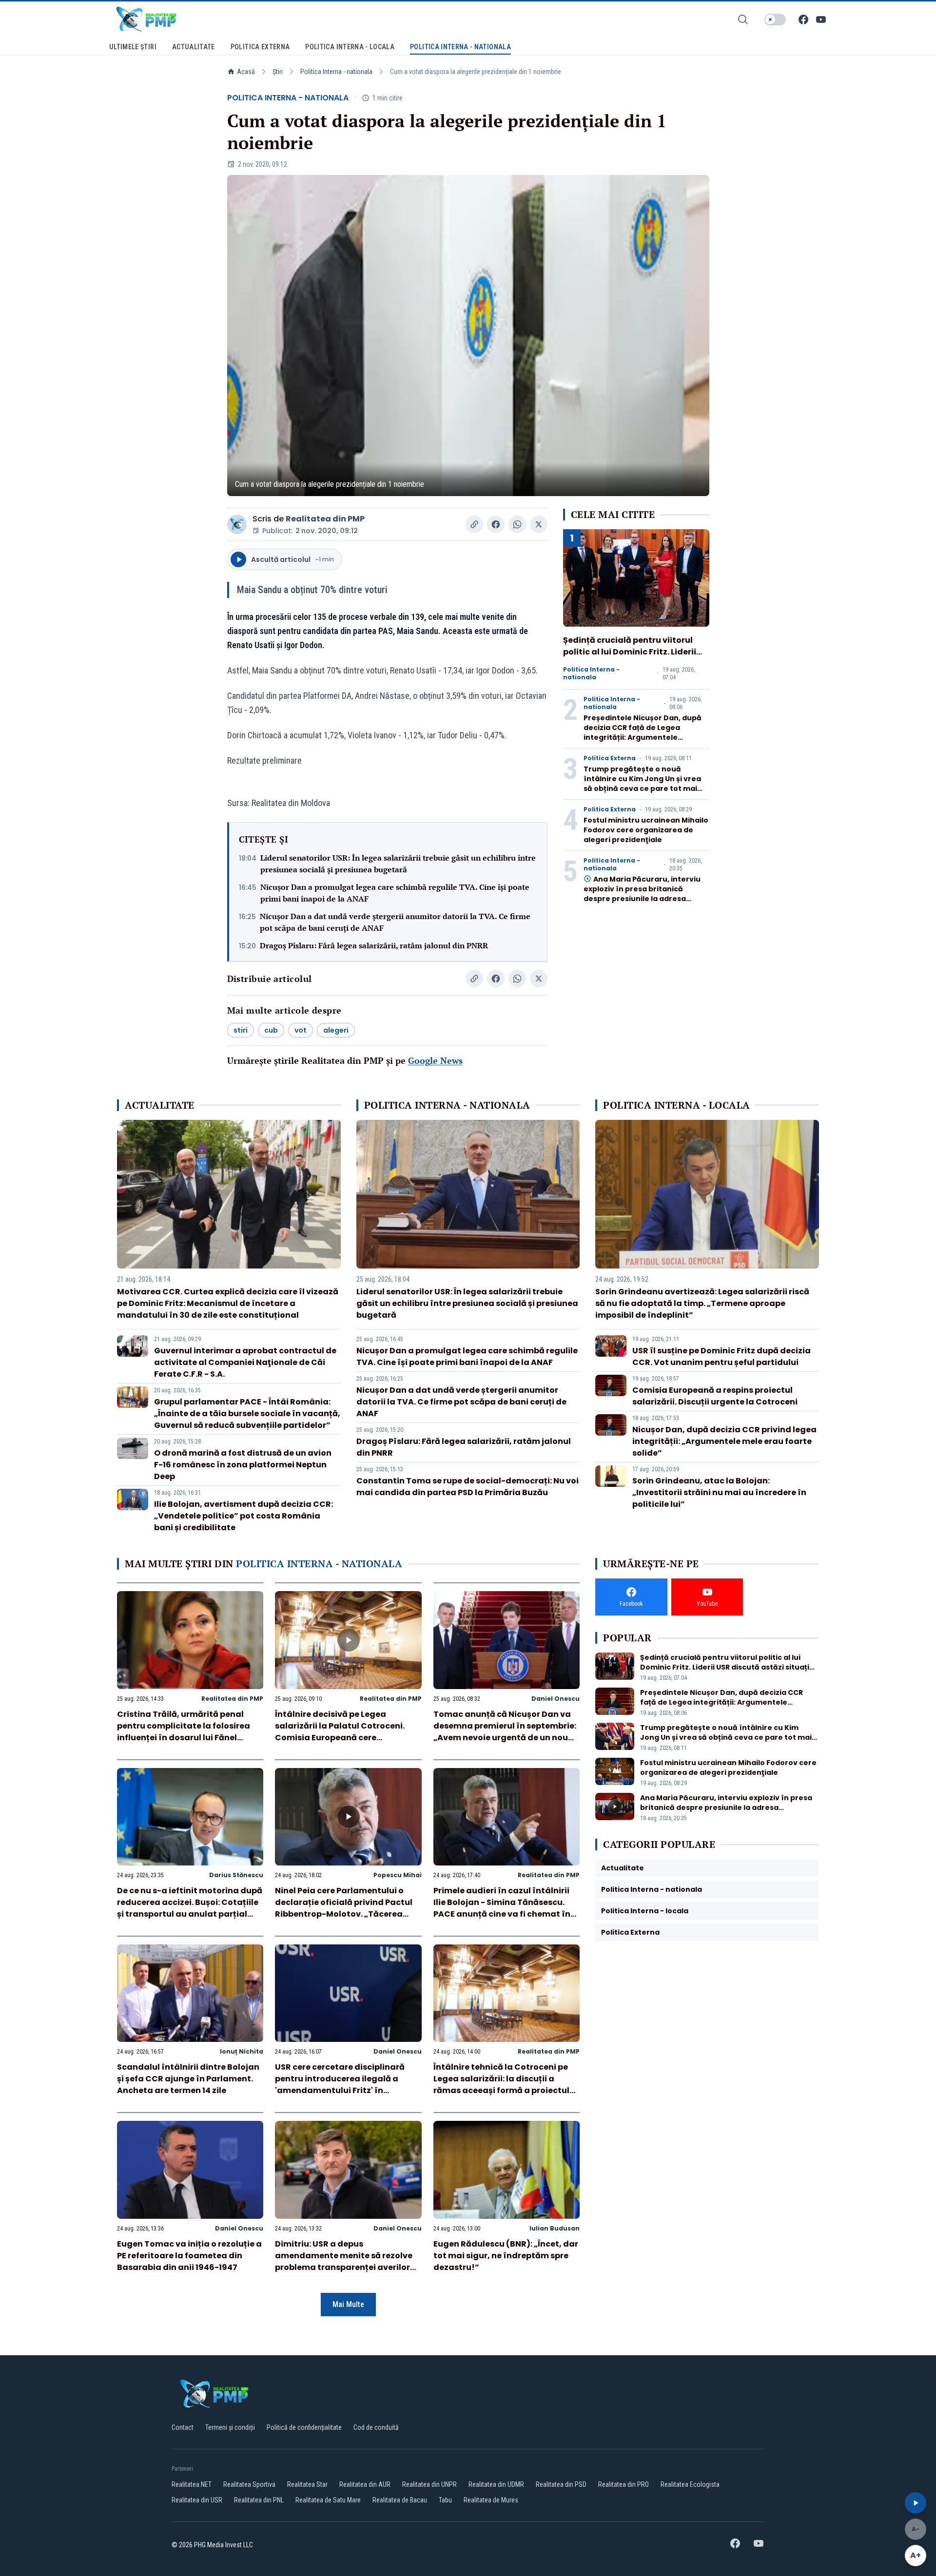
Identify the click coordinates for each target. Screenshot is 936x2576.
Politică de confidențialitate (304, 2427)
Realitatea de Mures (491, 2500)
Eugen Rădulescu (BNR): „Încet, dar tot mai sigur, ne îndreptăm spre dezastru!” (506, 2256)
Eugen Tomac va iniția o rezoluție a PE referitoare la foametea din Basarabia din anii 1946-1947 (189, 2256)
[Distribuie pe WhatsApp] (517, 524)
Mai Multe (348, 2304)
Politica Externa (610, 758)
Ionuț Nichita (242, 2051)
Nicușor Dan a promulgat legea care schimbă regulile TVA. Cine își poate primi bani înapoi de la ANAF (395, 893)
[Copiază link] (474, 524)
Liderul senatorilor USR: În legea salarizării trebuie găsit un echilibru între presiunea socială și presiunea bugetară (398, 864)
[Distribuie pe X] (539, 524)
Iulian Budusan (555, 2228)
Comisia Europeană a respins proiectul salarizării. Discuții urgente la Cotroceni (715, 1396)
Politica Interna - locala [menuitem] (350, 47)
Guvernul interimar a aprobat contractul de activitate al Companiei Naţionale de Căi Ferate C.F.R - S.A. (245, 1362)
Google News (435, 1060)
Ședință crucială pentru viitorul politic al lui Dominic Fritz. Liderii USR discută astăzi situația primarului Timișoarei (630, 658)
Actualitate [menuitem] (194, 47)
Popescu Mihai (398, 1875)
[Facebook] (803, 19)
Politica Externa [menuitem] (260, 47)
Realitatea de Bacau (400, 2500)
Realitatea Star (307, 2484)
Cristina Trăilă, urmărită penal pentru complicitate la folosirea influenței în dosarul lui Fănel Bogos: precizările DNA (184, 1732)
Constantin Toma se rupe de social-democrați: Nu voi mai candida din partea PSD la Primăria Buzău (468, 1487)
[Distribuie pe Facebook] (496, 524)
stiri (241, 1030)
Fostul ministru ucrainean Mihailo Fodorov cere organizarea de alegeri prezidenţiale (646, 830)
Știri (278, 72)
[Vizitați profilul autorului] (237, 524)
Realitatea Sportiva (249, 2484)
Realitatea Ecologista (690, 2484)
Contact (183, 2427)
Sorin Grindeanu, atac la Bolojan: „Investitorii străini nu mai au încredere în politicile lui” (719, 1492)
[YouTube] (821, 19)
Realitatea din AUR (365, 2484)
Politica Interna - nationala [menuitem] (460, 47)
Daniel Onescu (556, 1699)
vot (301, 1030)
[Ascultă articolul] (916, 2503)
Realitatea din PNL (259, 2500)
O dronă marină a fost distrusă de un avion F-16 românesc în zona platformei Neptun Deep (243, 1465)
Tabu (445, 2500)
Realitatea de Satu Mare (328, 2500)
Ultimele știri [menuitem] (133, 47)
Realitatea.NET (192, 2484)
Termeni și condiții (230, 2427)
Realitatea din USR (197, 2500)
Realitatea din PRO (624, 2484)
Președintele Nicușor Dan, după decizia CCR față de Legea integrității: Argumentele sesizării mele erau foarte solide (644, 732)
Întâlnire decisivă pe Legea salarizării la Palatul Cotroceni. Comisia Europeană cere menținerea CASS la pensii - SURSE (345, 1732)
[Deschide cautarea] (743, 19)
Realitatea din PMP (325, 519)
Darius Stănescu (236, 1875)
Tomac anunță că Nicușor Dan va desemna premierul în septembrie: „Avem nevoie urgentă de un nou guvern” (505, 1732)
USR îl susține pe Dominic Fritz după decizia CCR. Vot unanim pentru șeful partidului (721, 1356)
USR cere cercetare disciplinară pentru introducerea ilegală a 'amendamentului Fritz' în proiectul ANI (340, 2085)
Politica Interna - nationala (336, 72)
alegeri (336, 1030)
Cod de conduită (376, 2427)
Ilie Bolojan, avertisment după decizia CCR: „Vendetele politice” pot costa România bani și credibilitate (244, 1516)
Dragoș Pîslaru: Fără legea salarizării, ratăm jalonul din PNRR (374, 945)
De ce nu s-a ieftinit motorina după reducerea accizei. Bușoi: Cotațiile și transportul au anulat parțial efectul (190, 1908)
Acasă (246, 72)
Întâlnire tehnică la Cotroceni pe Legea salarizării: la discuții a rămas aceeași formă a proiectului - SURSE (505, 2085)
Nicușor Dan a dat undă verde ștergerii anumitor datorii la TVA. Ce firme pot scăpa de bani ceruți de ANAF (395, 922)
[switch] (775, 19)
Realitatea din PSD (561, 2484)
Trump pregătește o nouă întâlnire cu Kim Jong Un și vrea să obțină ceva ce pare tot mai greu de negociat (642, 784)
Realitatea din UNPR (429, 2484)
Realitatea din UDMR (496, 2484)
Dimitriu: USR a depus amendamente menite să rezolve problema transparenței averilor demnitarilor (344, 2261)
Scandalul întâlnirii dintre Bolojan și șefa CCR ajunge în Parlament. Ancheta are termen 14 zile (188, 2079)
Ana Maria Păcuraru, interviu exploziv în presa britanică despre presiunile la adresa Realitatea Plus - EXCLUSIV (642, 894)
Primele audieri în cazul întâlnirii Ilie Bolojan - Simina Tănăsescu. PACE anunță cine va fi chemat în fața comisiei (502, 1908)
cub (271, 1030)
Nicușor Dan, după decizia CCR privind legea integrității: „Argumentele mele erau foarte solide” (724, 1441)
